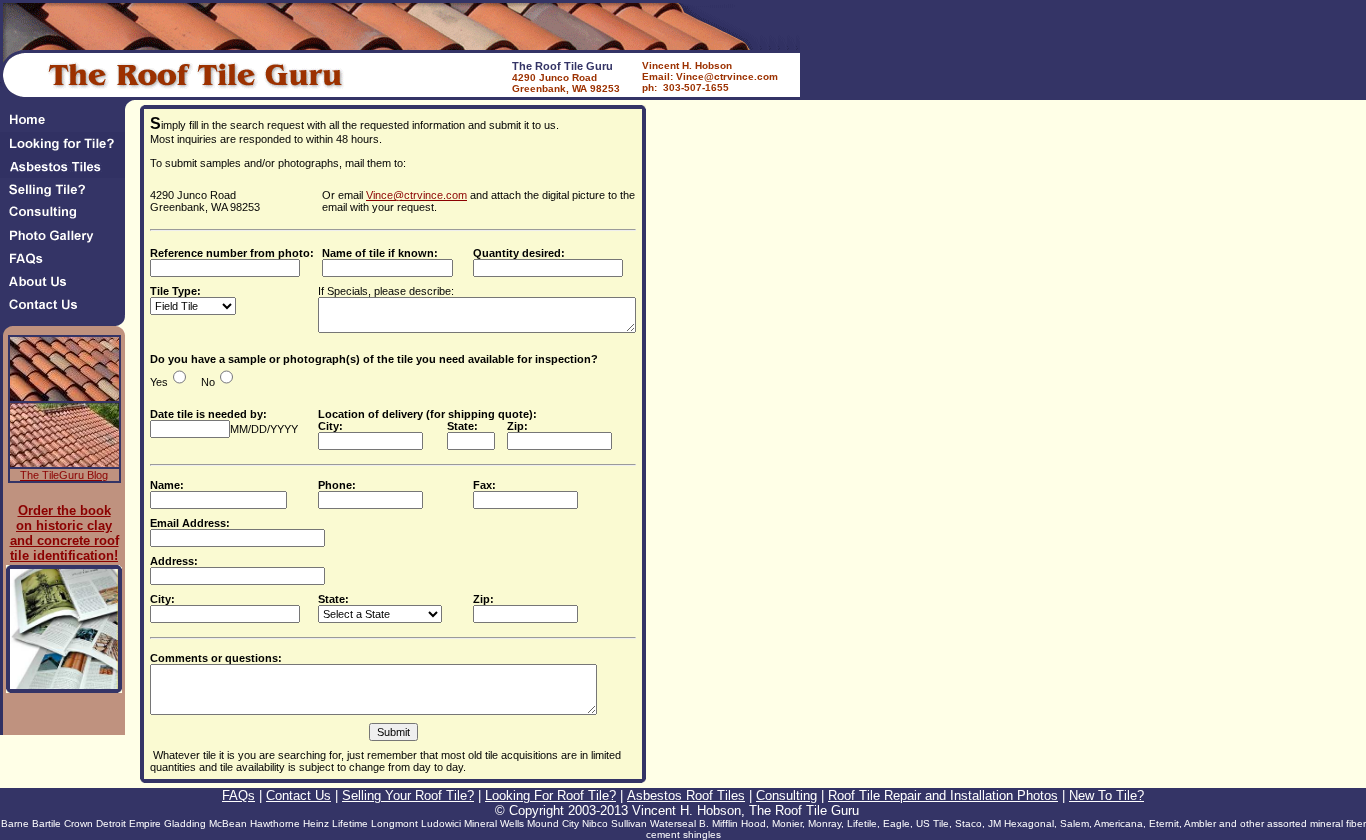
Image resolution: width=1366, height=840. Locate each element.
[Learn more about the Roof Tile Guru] (67, 287)
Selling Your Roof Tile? (408, 795)
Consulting (786, 795)
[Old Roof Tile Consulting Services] (67, 218)
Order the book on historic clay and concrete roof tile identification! (64, 533)
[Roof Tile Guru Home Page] (62, 126)
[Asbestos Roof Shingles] (67, 172)
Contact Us (298, 795)
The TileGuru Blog (64, 475)
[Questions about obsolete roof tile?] (67, 264)
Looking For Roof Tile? (550, 795)
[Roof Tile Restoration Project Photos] (67, 241)
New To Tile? (1106, 795)
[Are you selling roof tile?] (67, 195)
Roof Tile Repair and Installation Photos (943, 795)
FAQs (238, 795)
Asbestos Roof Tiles (686, 795)
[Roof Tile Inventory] (67, 149)
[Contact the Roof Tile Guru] (67, 310)
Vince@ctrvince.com (416, 195)
